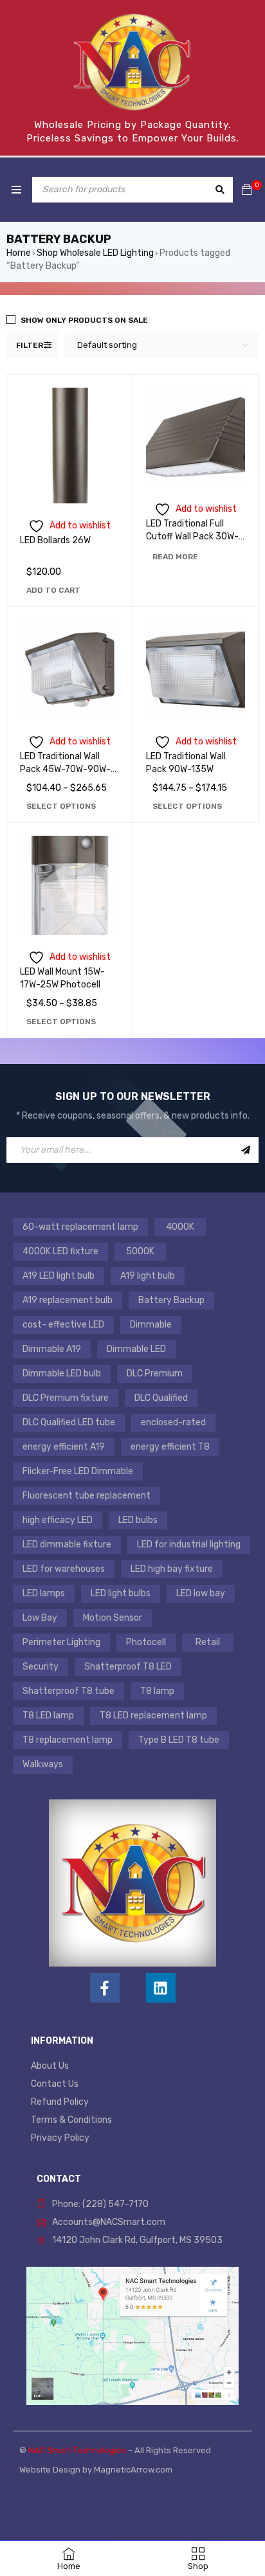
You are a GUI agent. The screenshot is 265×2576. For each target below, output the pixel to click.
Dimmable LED (136, 1349)
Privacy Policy (60, 2138)
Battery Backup (171, 1300)
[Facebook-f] (105, 1988)
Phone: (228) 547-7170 (100, 2204)
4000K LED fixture (60, 1251)
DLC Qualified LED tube (69, 1422)
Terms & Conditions (71, 2120)
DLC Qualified (161, 1398)
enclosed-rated (173, 1422)
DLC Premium (155, 1374)
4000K (180, 1227)
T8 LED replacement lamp (153, 1716)
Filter (30, 345)
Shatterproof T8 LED (128, 1667)
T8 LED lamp (48, 1716)
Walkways (43, 1764)
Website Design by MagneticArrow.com (96, 2470)
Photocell (146, 1642)
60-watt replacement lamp (80, 1227)
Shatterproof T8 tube (69, 1691)
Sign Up (246, 1150)
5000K (140, 1251)
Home (19, 253)
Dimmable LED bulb (62, 1374)
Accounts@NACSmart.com (109, 2222)
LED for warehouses (64, 1569)
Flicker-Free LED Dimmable (78, 1471)
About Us (50, 2066)
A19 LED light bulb (59, 1276)
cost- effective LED (63, 1325)
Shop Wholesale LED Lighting (95, 253)
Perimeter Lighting (61, 1642)
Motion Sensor (113, 1618)
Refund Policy (60, 2102)
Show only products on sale (84, 320)
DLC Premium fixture (66, 1398)
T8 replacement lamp (68, 1740)
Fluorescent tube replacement (87, 1496)
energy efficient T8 (170, 1447)
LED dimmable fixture (67, 1545)
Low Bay (40, 1618)
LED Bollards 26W (55, 540)
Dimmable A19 (52, 1349)
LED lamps (44, 1593)
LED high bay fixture (172, 1569)
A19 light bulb (148, 1276)
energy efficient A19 (64, 1447)
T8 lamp (157, 1691)
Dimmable (151, 1325)
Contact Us (55, 2084)
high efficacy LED (58, 1520)
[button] (53, 590)
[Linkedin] (161, 1988)
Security (41, 1667)
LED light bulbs (121, 1593)
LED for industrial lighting (189, 1545)
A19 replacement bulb (68, 1300)
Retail (208, 1642)
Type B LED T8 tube (179, 1740)
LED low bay (201, 1593)
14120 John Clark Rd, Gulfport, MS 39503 (137, 2240)
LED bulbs (138, 1520)
